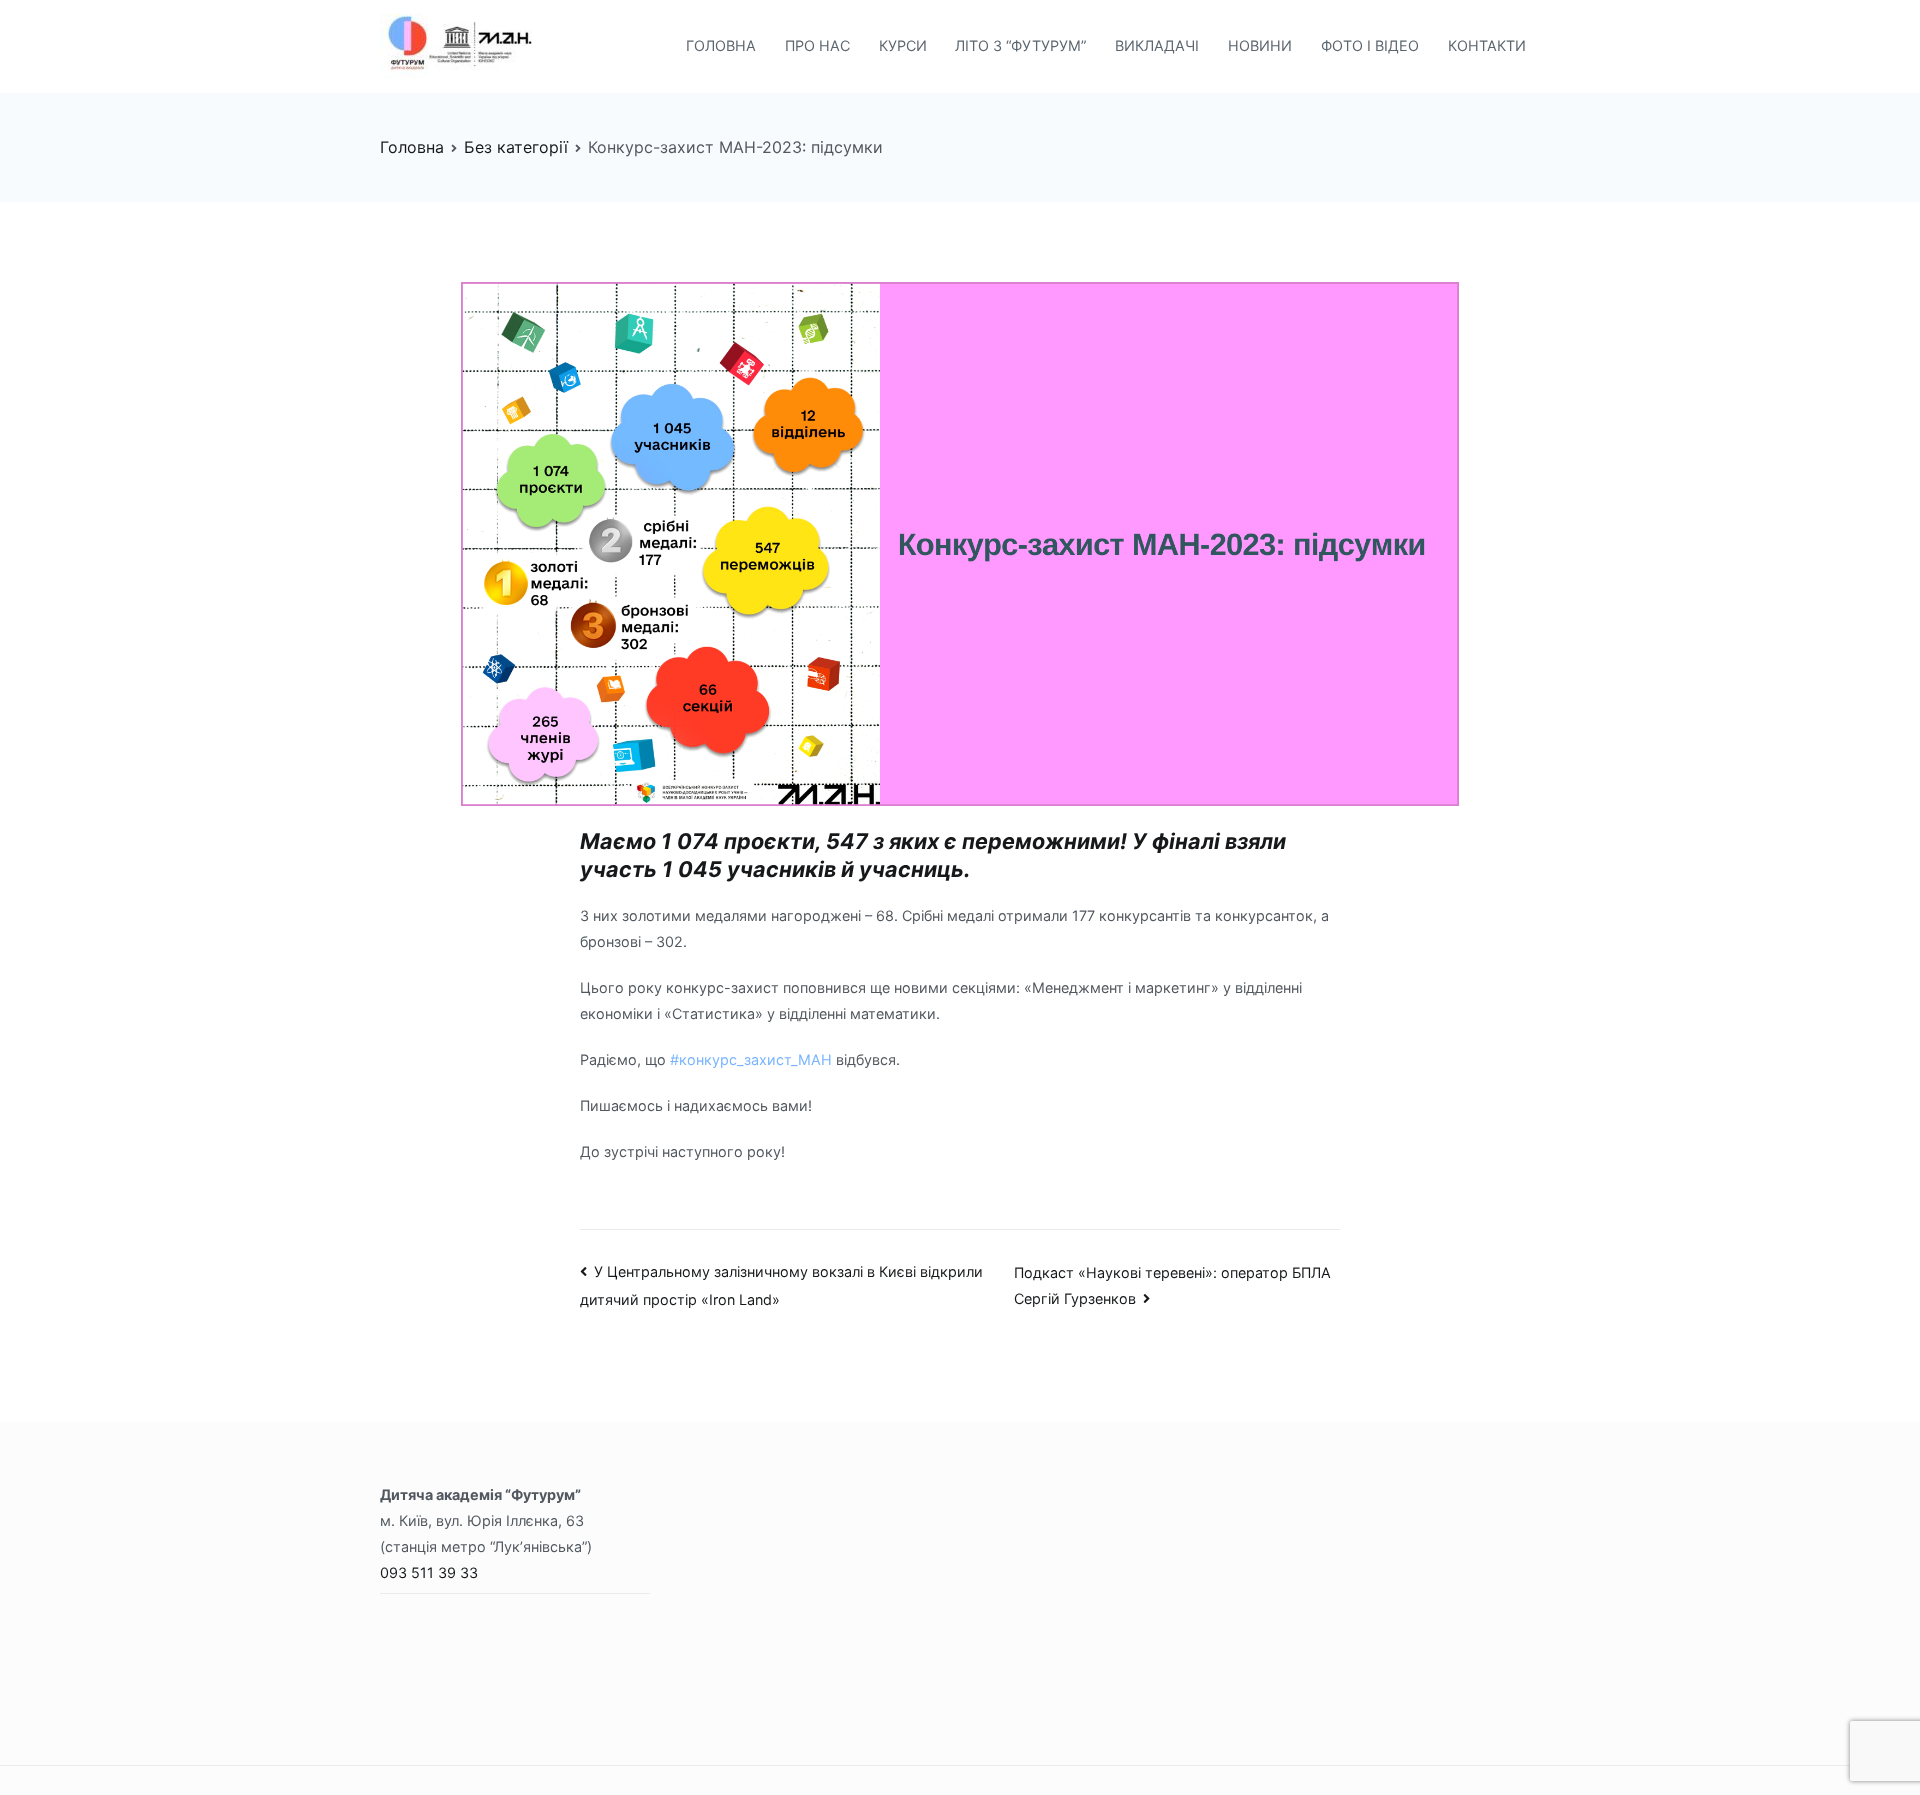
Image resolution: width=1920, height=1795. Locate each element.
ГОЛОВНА (721, 45)
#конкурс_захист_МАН (751, 1059)
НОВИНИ (1260, 45)
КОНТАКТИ (1487, 45)
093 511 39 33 (429, 1572)
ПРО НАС (817, 45)
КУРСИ (903, 45)
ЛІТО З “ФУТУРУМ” (1020, 45)
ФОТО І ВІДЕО (1370, 45)
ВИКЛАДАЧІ (1157, 45)
